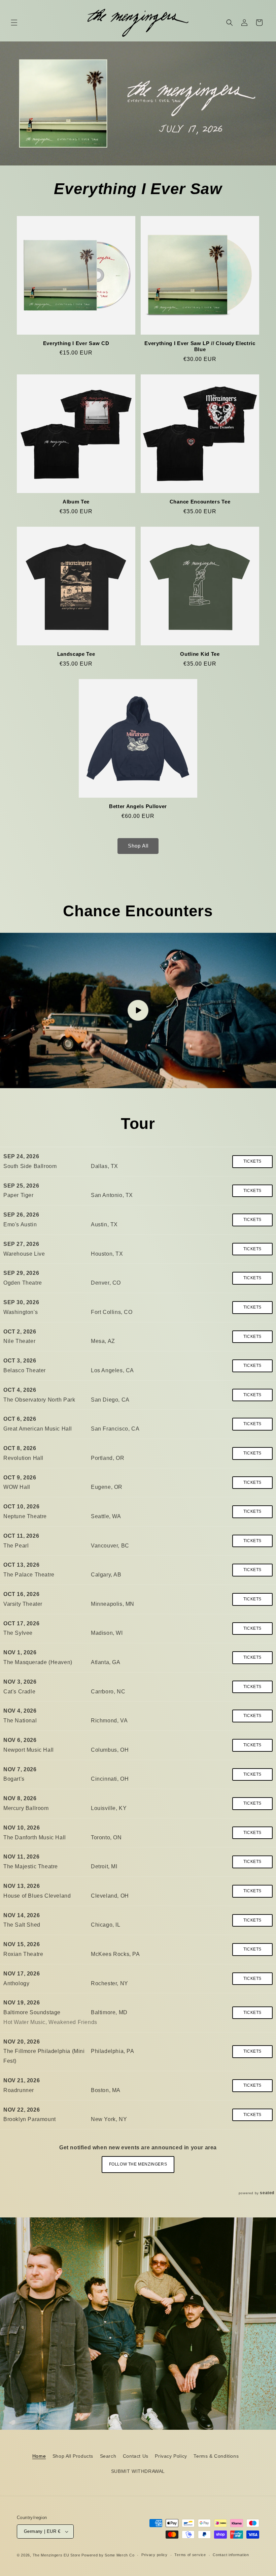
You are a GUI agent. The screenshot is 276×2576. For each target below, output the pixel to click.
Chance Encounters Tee (200, 502)
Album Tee (76, 502)
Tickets (252, 1161)
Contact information (231, 2555)
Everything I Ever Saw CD (76, 343)
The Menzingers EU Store (57, 2555)
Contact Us (136, 2456)
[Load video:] (138, 1010)
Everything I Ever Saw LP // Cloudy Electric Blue (200, 346)
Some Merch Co (119, 2555)
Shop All (138, 846)
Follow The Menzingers (138, 2164)
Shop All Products (73, 2456)
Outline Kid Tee (200, 654)
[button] (14, 23)
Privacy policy (154, 2555)
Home (39, 2456)
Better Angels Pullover (138, 806)
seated (267, 2193)
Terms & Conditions (216, 2456)
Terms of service (190, 2555)
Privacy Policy (171, 2456)
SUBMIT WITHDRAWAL (138, 2471)
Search (108, 2456)
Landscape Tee (76, 654)
